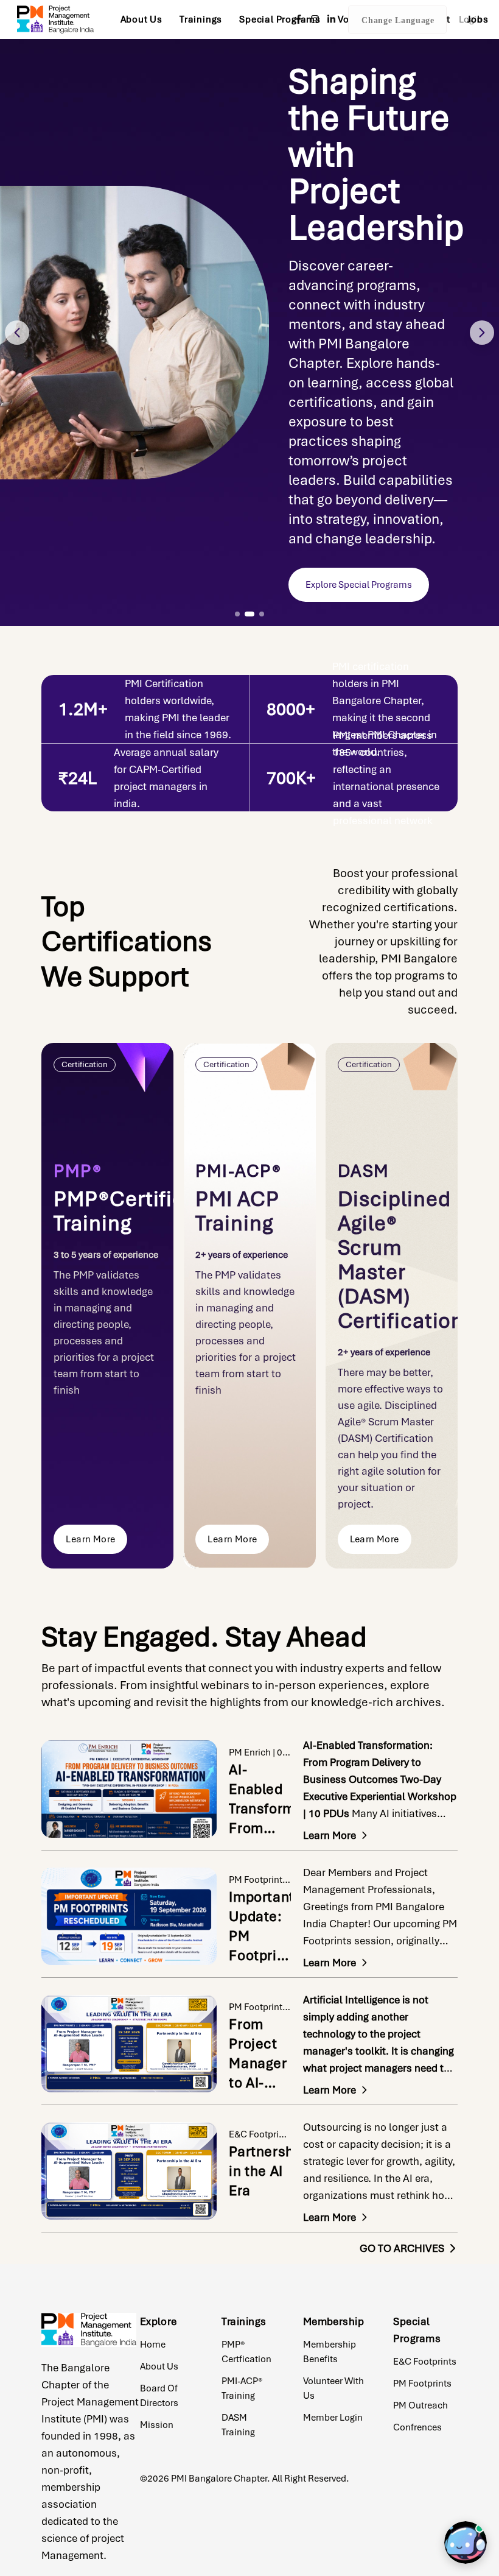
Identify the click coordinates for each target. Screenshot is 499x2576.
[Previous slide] (17, 333)
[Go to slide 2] (249, 614)
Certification (85, 1064)
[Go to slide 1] (237, 614)
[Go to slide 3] (262, 614)
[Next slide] (482, 333)
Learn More (90, 1539)
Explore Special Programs (359, 585)
